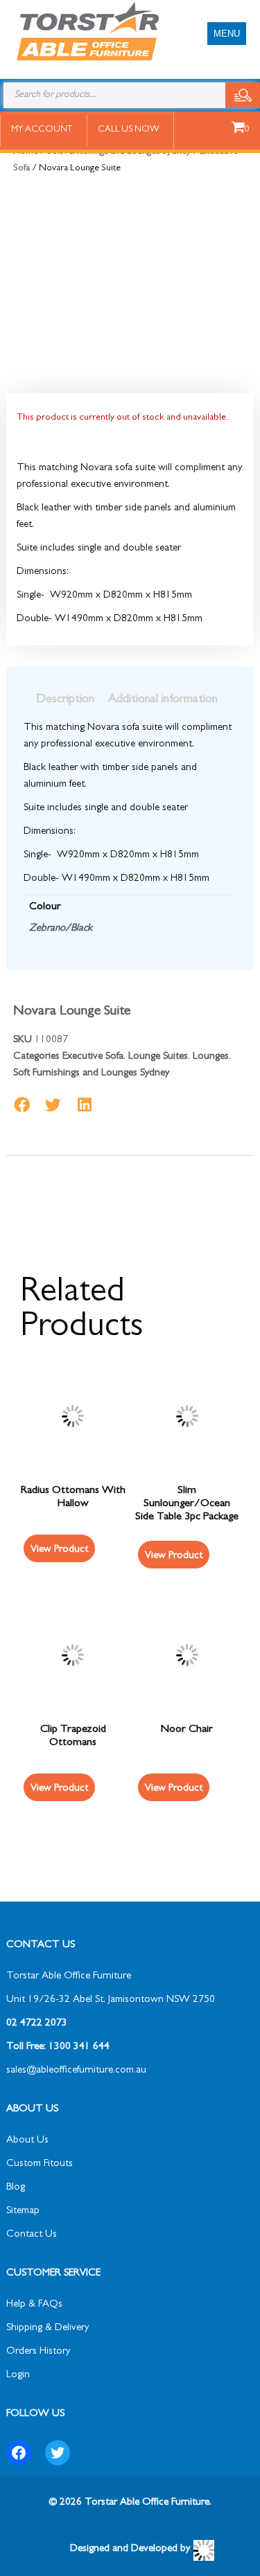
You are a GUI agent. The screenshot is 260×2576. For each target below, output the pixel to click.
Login (18, 2376)
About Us (27, 2141)
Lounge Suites (158, 1057)
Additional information (163, 700)
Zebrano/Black (61, 929)
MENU (227, 34)
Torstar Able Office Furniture (69, 1977)
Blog (16, 2188)
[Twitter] (58, 2453)
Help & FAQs (34, 2305)
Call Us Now (129, 130)
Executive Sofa (93, 1057)
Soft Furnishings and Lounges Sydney (91, 1074)
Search (243, 95)
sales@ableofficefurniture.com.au (76, 2071)
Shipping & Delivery (47, 2328)
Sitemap (23, 2211)
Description (65, 700)
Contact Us (32, 2235)
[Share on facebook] (22, 1105)
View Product (174, 1556)
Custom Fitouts (40, 2164)
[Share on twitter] (53, 1105)
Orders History (38, 2352)
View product (59, 1550)
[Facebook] (19, 2453)
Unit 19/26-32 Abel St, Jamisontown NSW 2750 (111, 2000)
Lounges (211, 1057)
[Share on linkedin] (84, 1105)
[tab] (65, 700)
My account (42, 130)
